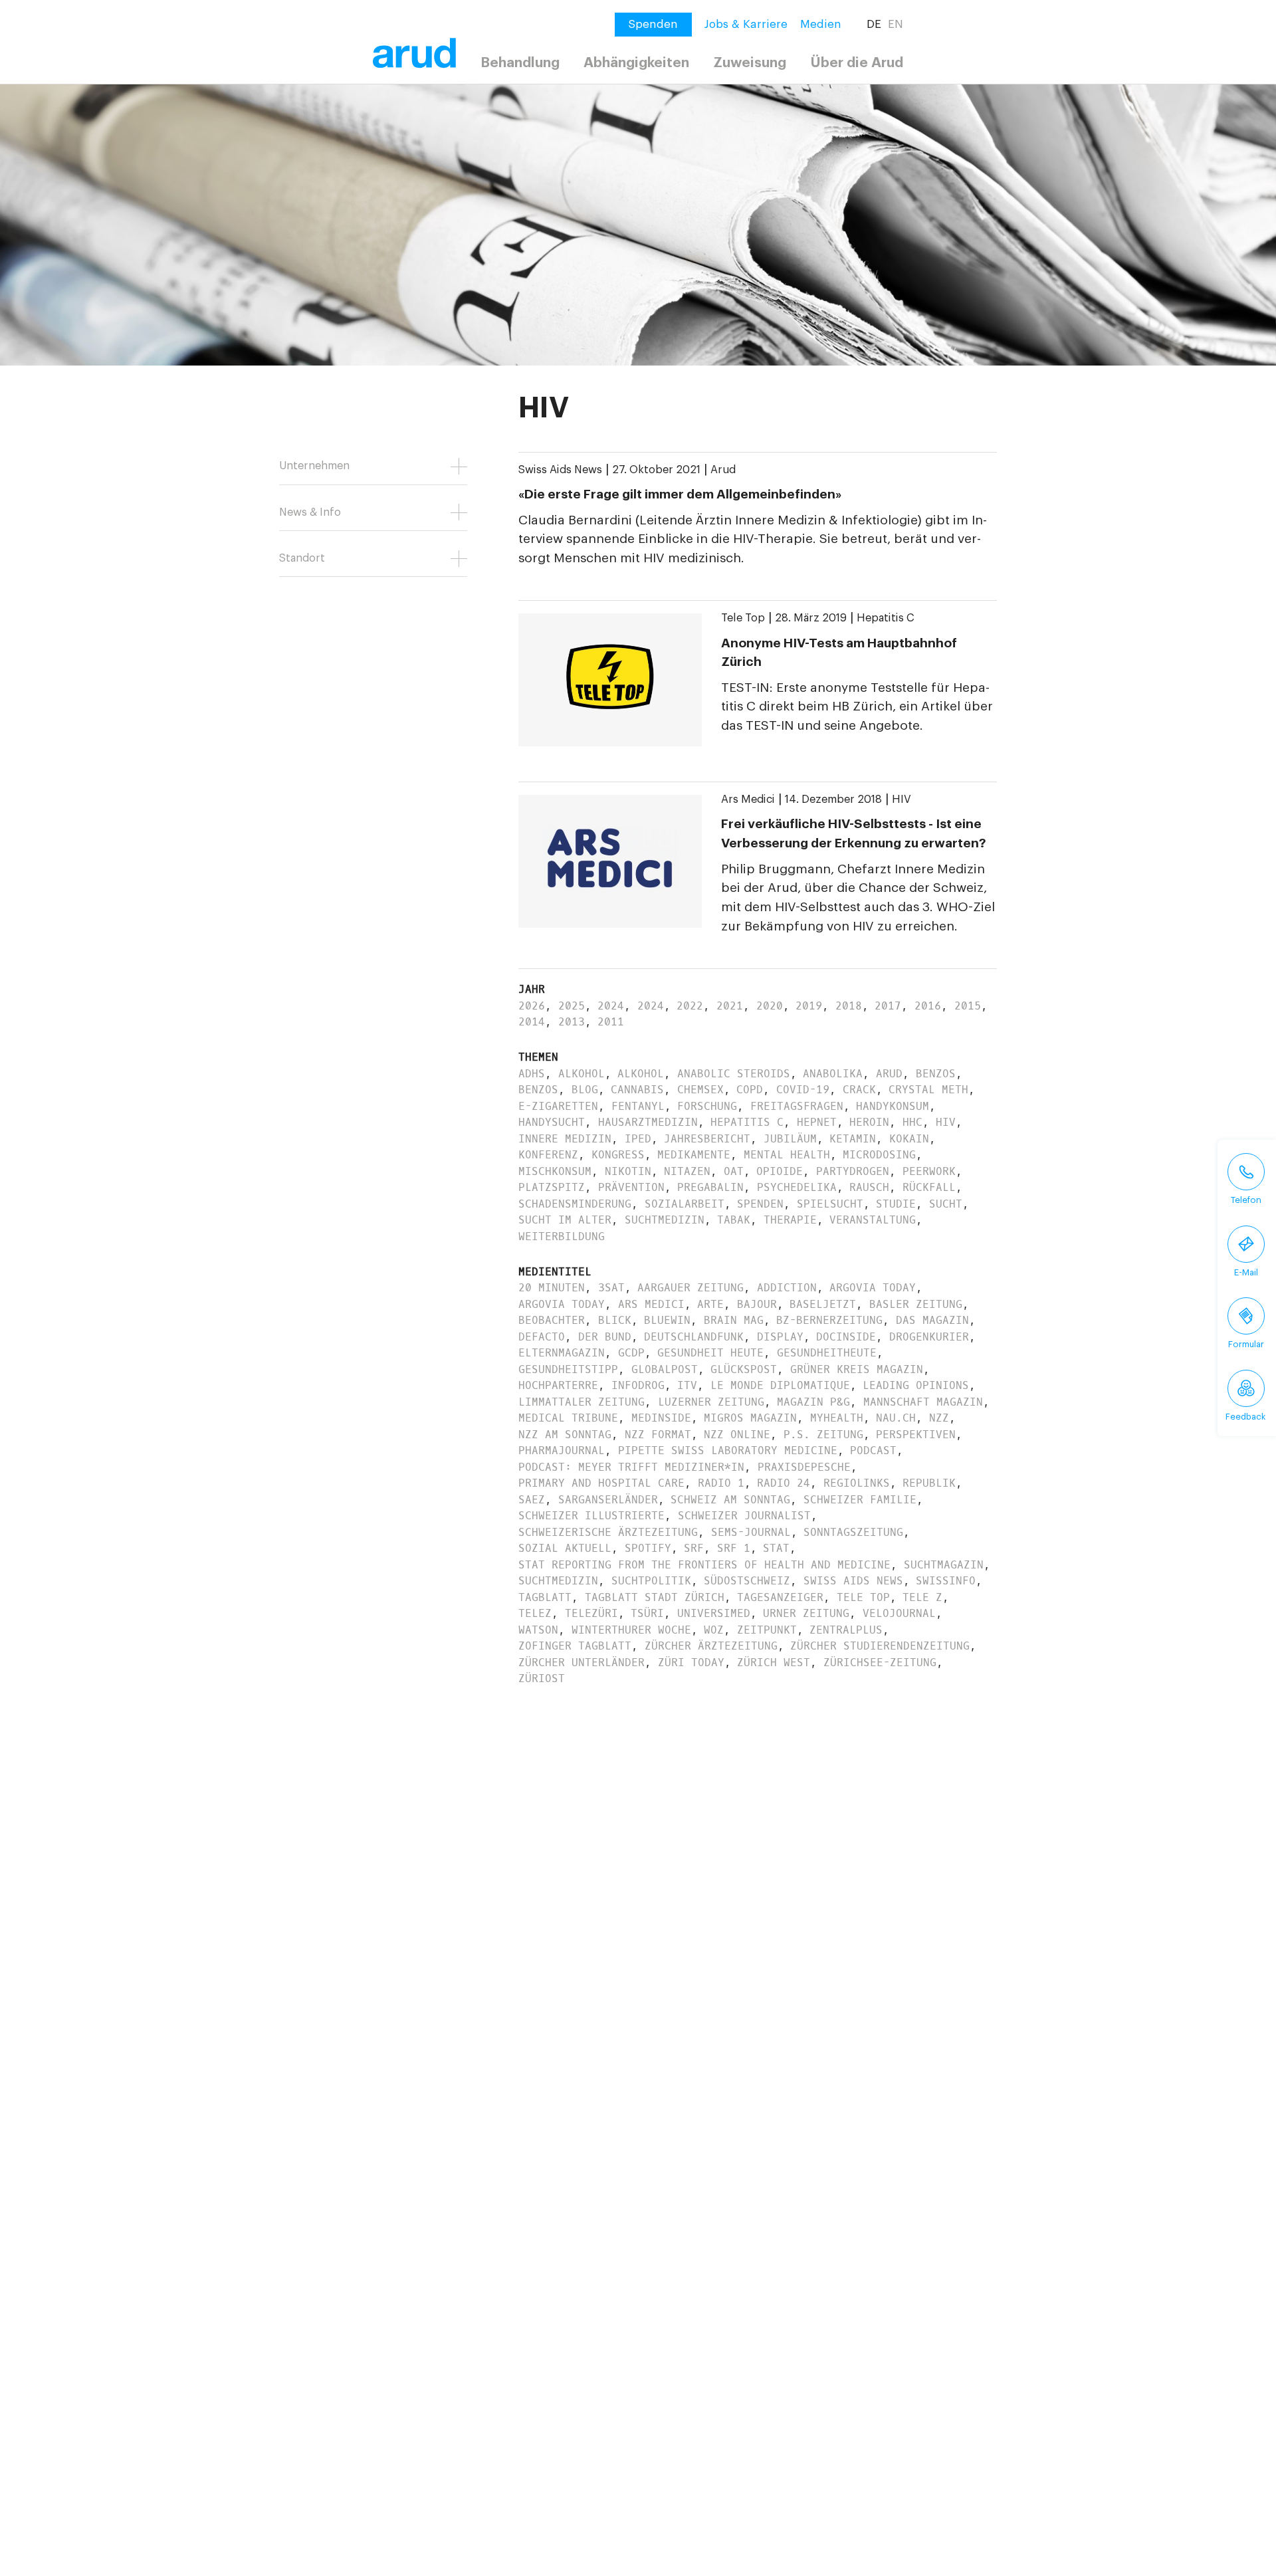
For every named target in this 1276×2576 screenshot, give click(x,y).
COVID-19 (803, 1090)
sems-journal (751, 1532)
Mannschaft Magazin (923, 1402)
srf (694, 1548)
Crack (859, 1090)
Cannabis (637, 1090)
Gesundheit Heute (710, 1353)
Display (780, 1337)
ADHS (532, 1074)
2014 (532, 1022)
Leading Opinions (916, 1385)
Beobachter (552, 1320)
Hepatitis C (886, 618)
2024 (611, 1006)
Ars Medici (748, 800)
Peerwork (929, 1171)
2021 (730, 1006)
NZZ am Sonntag (565, 1435)
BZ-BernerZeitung (829, 1320)
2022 (690, 1006)
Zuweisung (750, 63)
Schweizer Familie (860, 1500)
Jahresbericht (707, 1139)
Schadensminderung (575, 1204)
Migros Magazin (750, 1418)
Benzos (936, 1074)
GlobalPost (665, 1369)
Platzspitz (552, 1187)
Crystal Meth (928, 1090)
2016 (928, 1006)
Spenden (760, 1204)
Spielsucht (830, 1204)
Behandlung (520, 63)
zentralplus (846, 1630)
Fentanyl (638, 1106)
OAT (734, 1171)
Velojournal (899, 1613)
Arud (723, 470)
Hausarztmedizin (648, 1122)
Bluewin (667, 1320)
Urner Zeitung (806, 1613)
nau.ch (896, 1418)
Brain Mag (734, 1320)
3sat (611, 1288)
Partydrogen (853, 1171)
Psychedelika (797, 1187)
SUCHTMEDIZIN (558, 1581)
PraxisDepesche (804, 1467)
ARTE (710, 1304)
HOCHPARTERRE (558, 1385)
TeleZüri (591, 1613)
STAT (776, 1548)
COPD (750, 1090)
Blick (615, 1320)
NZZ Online (737, 1435)
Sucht (946, 1204)
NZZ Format (658, 1435)
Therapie (790, 1220)
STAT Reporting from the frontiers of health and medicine (704, 1565)
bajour (757, 1304)
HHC (912, 1122)
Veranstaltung (873, 1220)
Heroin (869, 1122)
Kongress (618, 1155)
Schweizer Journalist (744, 1516)
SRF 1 (734, 1548)
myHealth (837, 1418)
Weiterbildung (562, 1236)
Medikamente (694, 1155)
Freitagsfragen (797, 1106)
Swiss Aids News (560, 470)
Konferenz (548, 1155)
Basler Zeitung (916, 1304)
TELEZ (535, 1613)
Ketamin (853, 1139)
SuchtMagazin (944, 1565)
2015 (968, 1006)
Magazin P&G (813, 1402)
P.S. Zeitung (823, 1435)
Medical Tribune (568, 1418)
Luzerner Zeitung (711, 1402)
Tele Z (922, 1597)
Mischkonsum (555, 1171)
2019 (809, 1006)
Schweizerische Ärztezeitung (608, 1532)
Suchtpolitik (651, 1581)
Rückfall (929, 1187)
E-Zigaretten (558, 1106)
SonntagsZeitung (853, 1532)
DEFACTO (542, 1337)
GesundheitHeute (827, 1353)
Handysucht (552, 1122)
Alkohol (582, 1074)
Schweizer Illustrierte (591, 1516)
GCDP (631, 1353)
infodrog (638, 1385)
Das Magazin (932, 1320)
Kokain (909, 1139)
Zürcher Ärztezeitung (711, 1646)
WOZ (714, 1630)
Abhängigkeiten (636, 63)
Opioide (780, 1171)
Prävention (631, 1187)
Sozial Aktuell (565, 1548)
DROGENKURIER (929, 1337)
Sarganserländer (608, 1500)
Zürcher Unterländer (582, 1663)
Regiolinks (857, 1483)
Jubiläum (790, 1139)
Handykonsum (893, 1106)
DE (874, 24)
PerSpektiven (916, 1435)
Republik (929, 1483)
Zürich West (774, 1663)
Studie (896, 1204)
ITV (687, 1385)
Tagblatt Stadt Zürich (655, 1597)
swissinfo (946, 1581)
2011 (611, 1022)
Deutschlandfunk (694, 1337)
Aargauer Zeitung (691, 1288)
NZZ (939, 1418)
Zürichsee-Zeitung (880, 1663)
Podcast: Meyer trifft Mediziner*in (631, 1467)
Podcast (873, 1450)
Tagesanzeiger (780, 1597)
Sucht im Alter (565, 1220)
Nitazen (687, 1171)
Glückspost (744, 1369)
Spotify (648, 1548)
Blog (585, 1090)
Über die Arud (857, 63)
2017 (888, 1006)
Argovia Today (873, 1288)
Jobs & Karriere (746, 24)
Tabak (734, 1220)
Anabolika (833, 1074)
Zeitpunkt (767, 1630)
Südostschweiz (747, 1581)
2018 (849, 1006)
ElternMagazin (562, 1353)
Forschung (707, 1106)
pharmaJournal (562, 1450)
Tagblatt (545, 1597)
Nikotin (628, 1171)
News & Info (310, 512)
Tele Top (743, 618)
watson (538, 1630)
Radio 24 (784, 1483)
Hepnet (817, 1122)
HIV (902, 800)
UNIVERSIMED (714, 1613)
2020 (770, 1006)
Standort (302, 558)
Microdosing (879, 1155)
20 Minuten (552, 1288)
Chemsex (700, 1090)
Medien (821, 24)
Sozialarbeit (685, 1204)
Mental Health (787, 1155)
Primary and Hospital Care (601, 1483)
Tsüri (647, 1613)
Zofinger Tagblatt (575, 1646)
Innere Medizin (565, 1139)
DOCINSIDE (846, 1337)
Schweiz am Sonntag (730, 1500)
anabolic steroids (734, 1074)
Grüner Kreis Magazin (857, 1369)
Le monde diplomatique (780, 1385)
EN (896, 24)
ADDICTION (787, 1288)
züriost (542, 1678)
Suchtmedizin (665, 1220)
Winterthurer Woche (631, 1630)
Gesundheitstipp (568, 1369)
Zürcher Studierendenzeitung (880, 1646)
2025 (572, 1006)
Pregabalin (710, 1187)
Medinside (661, 1418)
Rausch (869, 1187)
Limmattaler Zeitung (582, 1402)
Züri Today (691, 1663)
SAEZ (532, 1500)
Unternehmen (314, 466)
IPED (638, 1139)
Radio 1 (721, 1483)
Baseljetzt (823, 1304)
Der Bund (605, 1337)
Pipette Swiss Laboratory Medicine (728, 1450)
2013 (572, 1022)
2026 (532, 1006)
